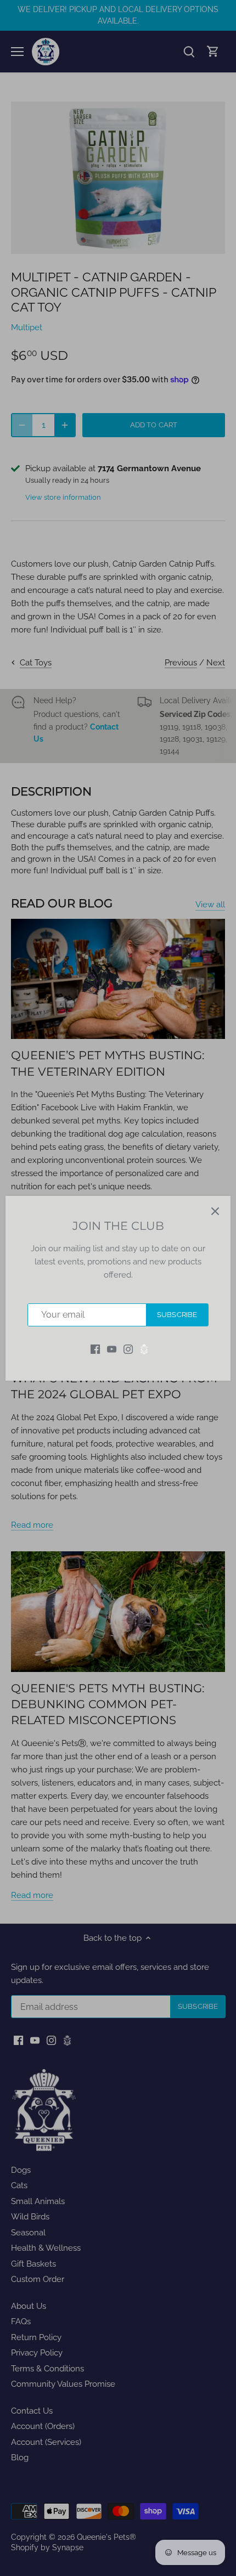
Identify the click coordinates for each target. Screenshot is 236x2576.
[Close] (215, 1211)
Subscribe (177, 1315)
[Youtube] (112, 1349)
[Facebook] (95, 1349)
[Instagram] (128, 1349)
